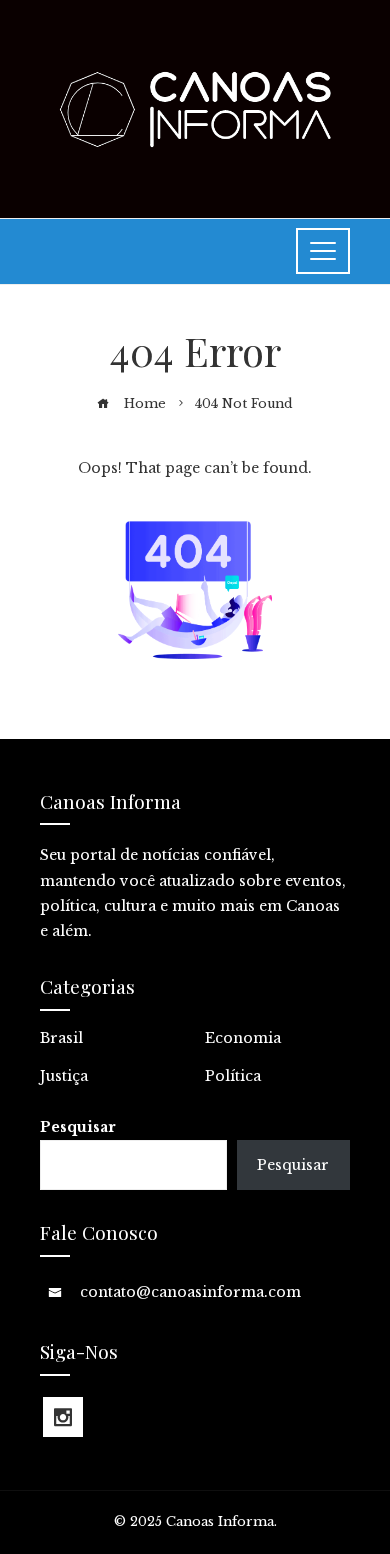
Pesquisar (78, 1127)
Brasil (61, 1038)
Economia (243, 1038)
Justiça (64, 1076)
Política (233, 1076)
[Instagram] (63, 1417)
